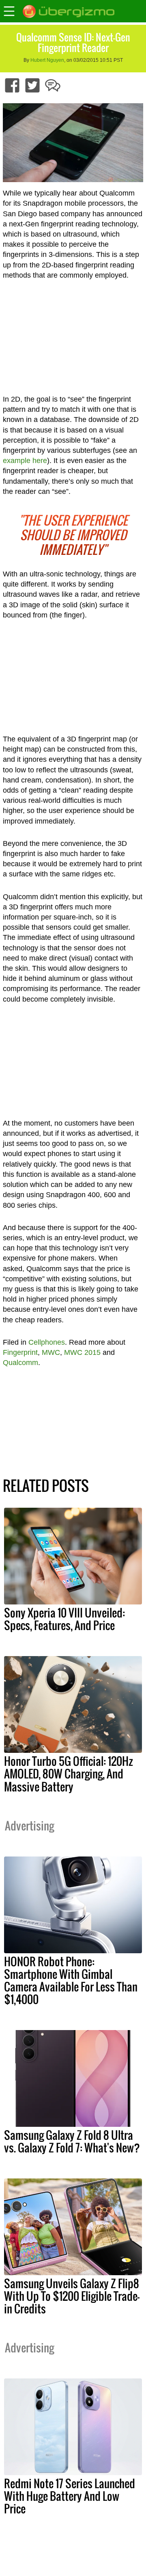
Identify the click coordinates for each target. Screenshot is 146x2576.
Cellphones (47, 1342)
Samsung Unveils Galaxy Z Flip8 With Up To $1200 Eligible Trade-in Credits (72, 2296)
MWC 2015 (82, 1352)
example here (25, 461)
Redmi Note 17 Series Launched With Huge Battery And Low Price (70, 2496)
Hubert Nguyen (47, 60)
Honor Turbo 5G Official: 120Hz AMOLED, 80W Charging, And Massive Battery (69, 1774)
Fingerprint (20, 1352)
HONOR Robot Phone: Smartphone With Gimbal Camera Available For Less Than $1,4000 (71, 1980)
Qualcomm (20, 1363)
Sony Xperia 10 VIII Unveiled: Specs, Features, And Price (64, 1619)
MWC (51, 1352)
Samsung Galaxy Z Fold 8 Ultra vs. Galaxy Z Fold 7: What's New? (72, 2141)
